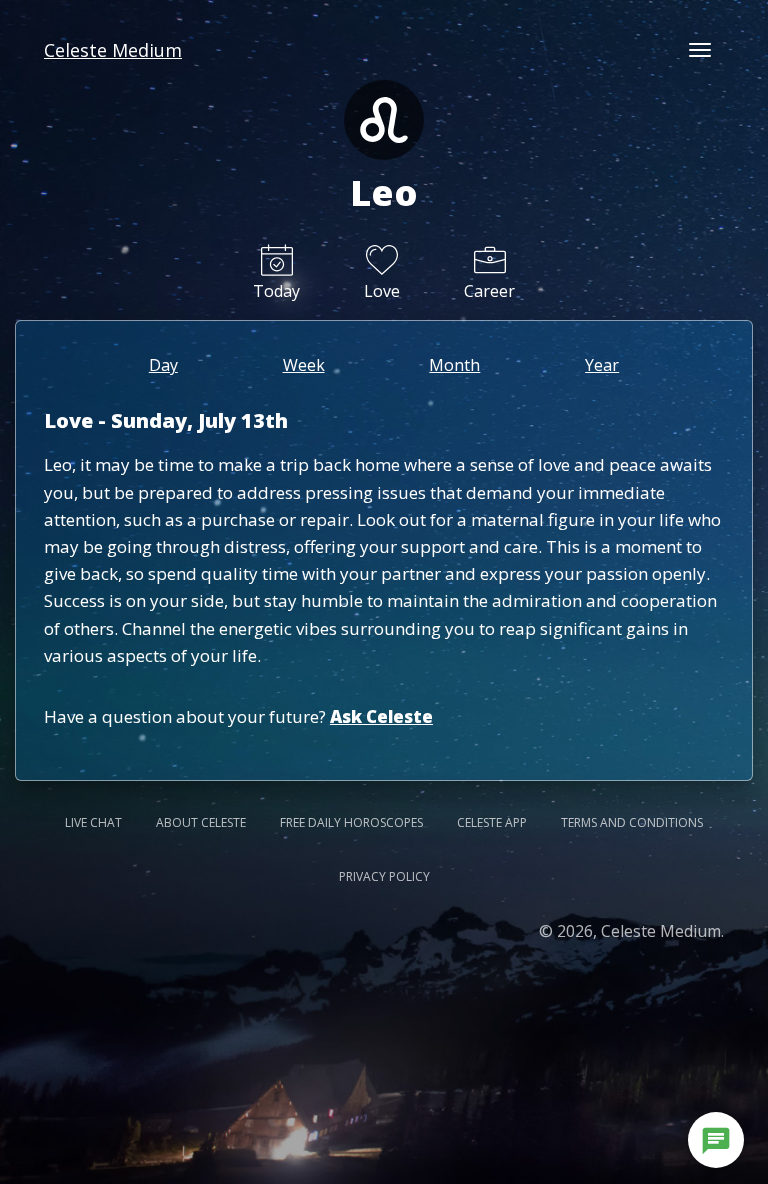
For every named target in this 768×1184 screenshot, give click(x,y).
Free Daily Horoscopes (351, 822)
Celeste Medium (113, 50)
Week (304, 365)
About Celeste (201, 822)
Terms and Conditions (632, 822)
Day (163, 365)
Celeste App (492, 822)
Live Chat (93, 822)
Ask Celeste (381, 716)
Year (602, 365)
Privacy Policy (384, 876)
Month (454, 365)
